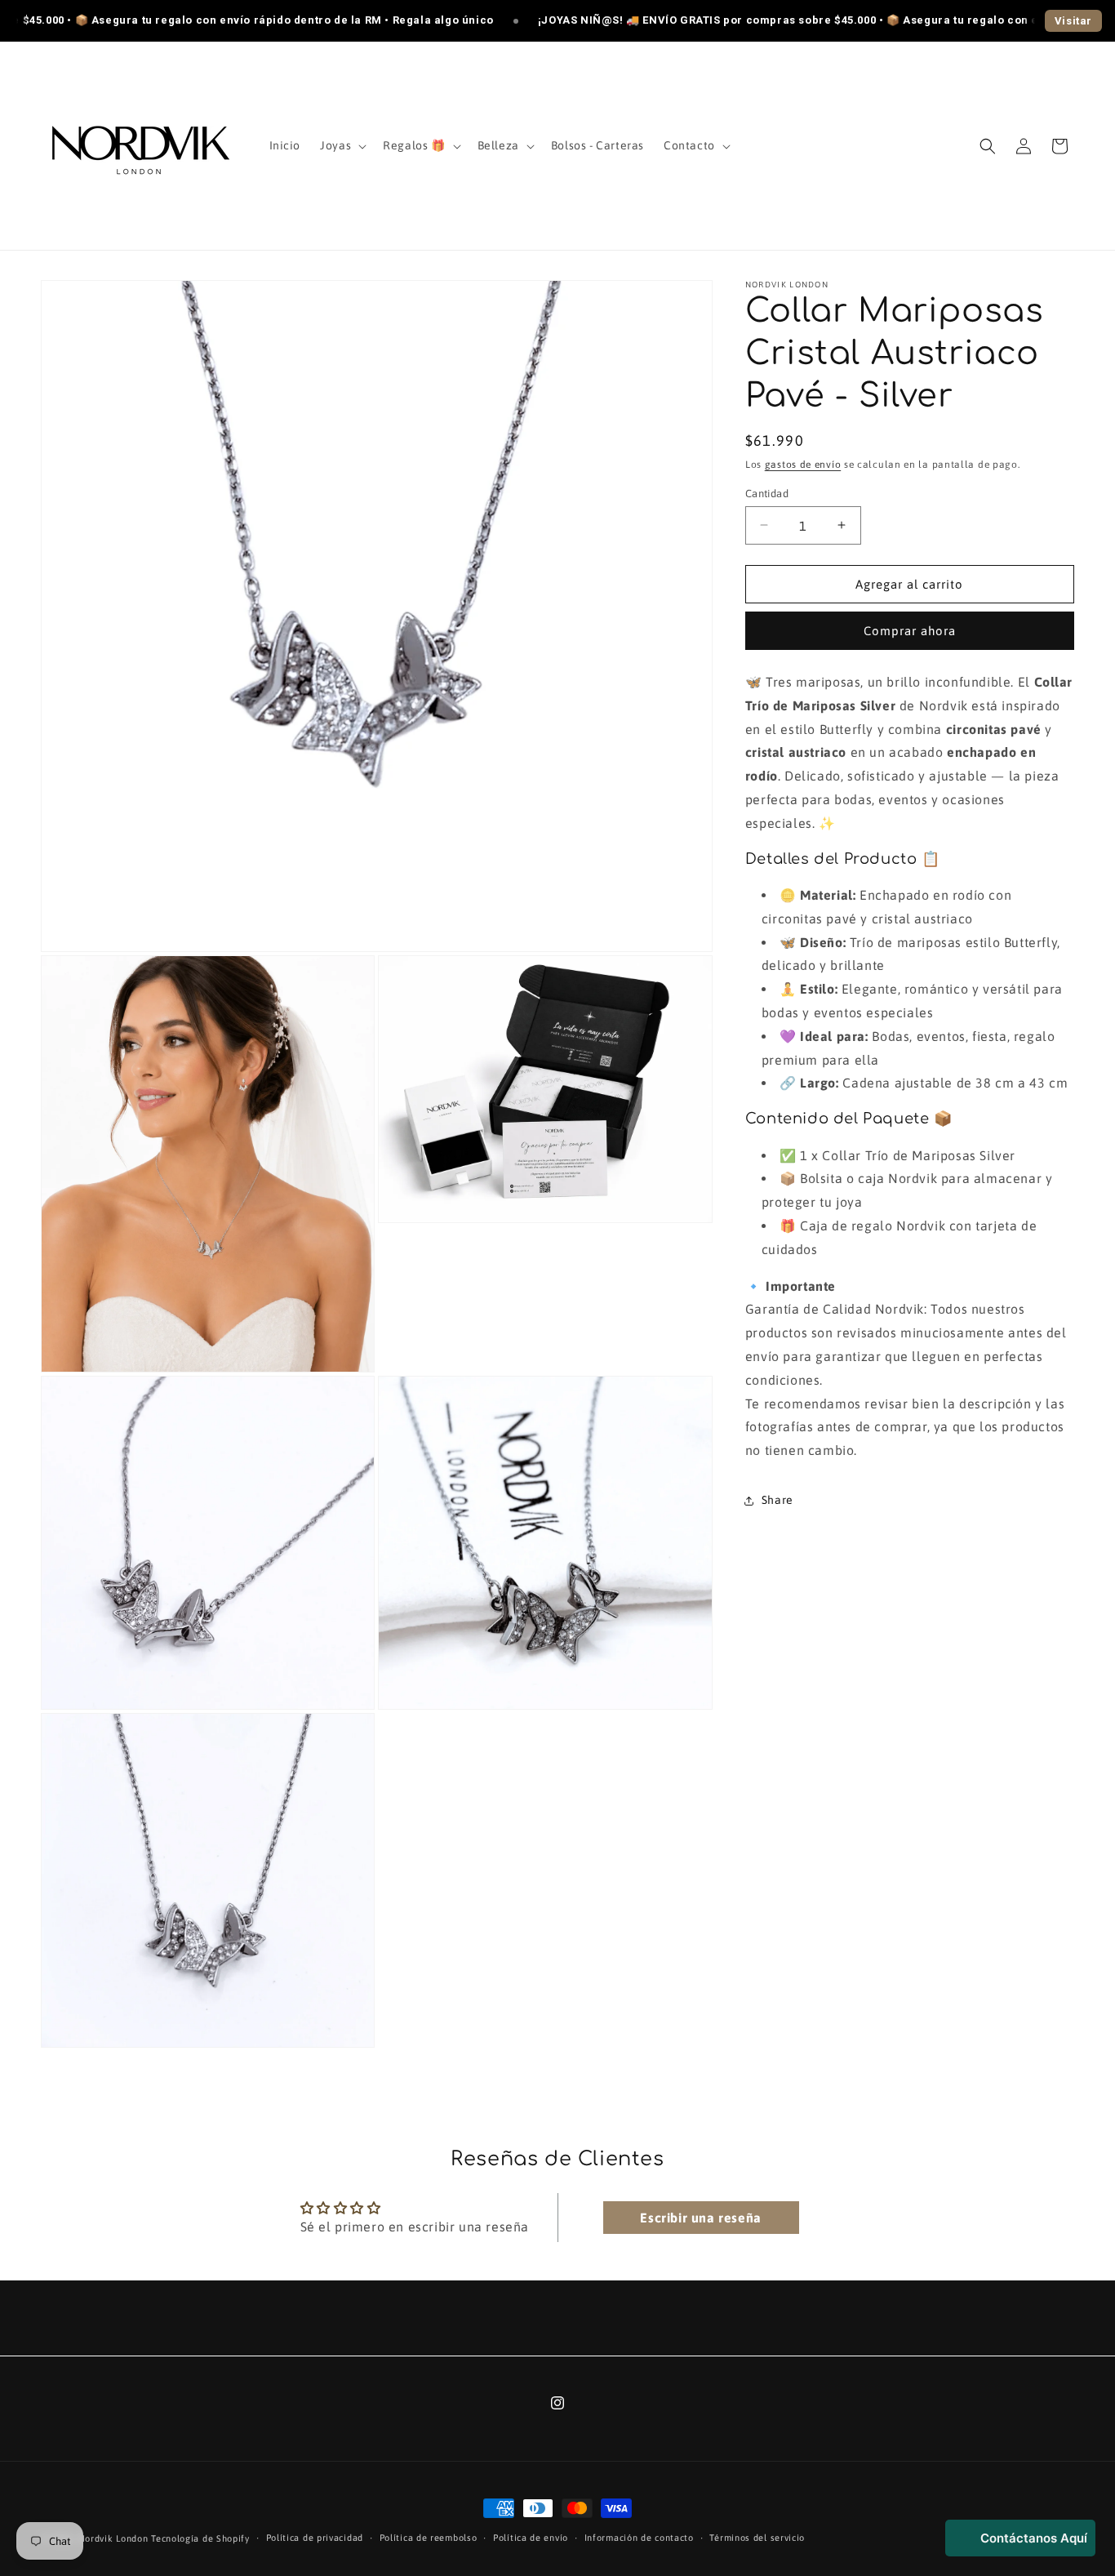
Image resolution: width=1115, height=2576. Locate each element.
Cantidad (767, 493)
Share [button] (777, 1500)
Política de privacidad (315, 2538)
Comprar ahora (910, 631)
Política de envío (531, 2538)
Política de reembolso (429, 2538)
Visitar (1073, 21)
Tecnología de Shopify (200, 2538)
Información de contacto (639, 2538)
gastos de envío (803, 465)
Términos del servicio (757, 2538)
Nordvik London (115, 2538)
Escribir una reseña (700, 2217)
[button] (342, 145)
